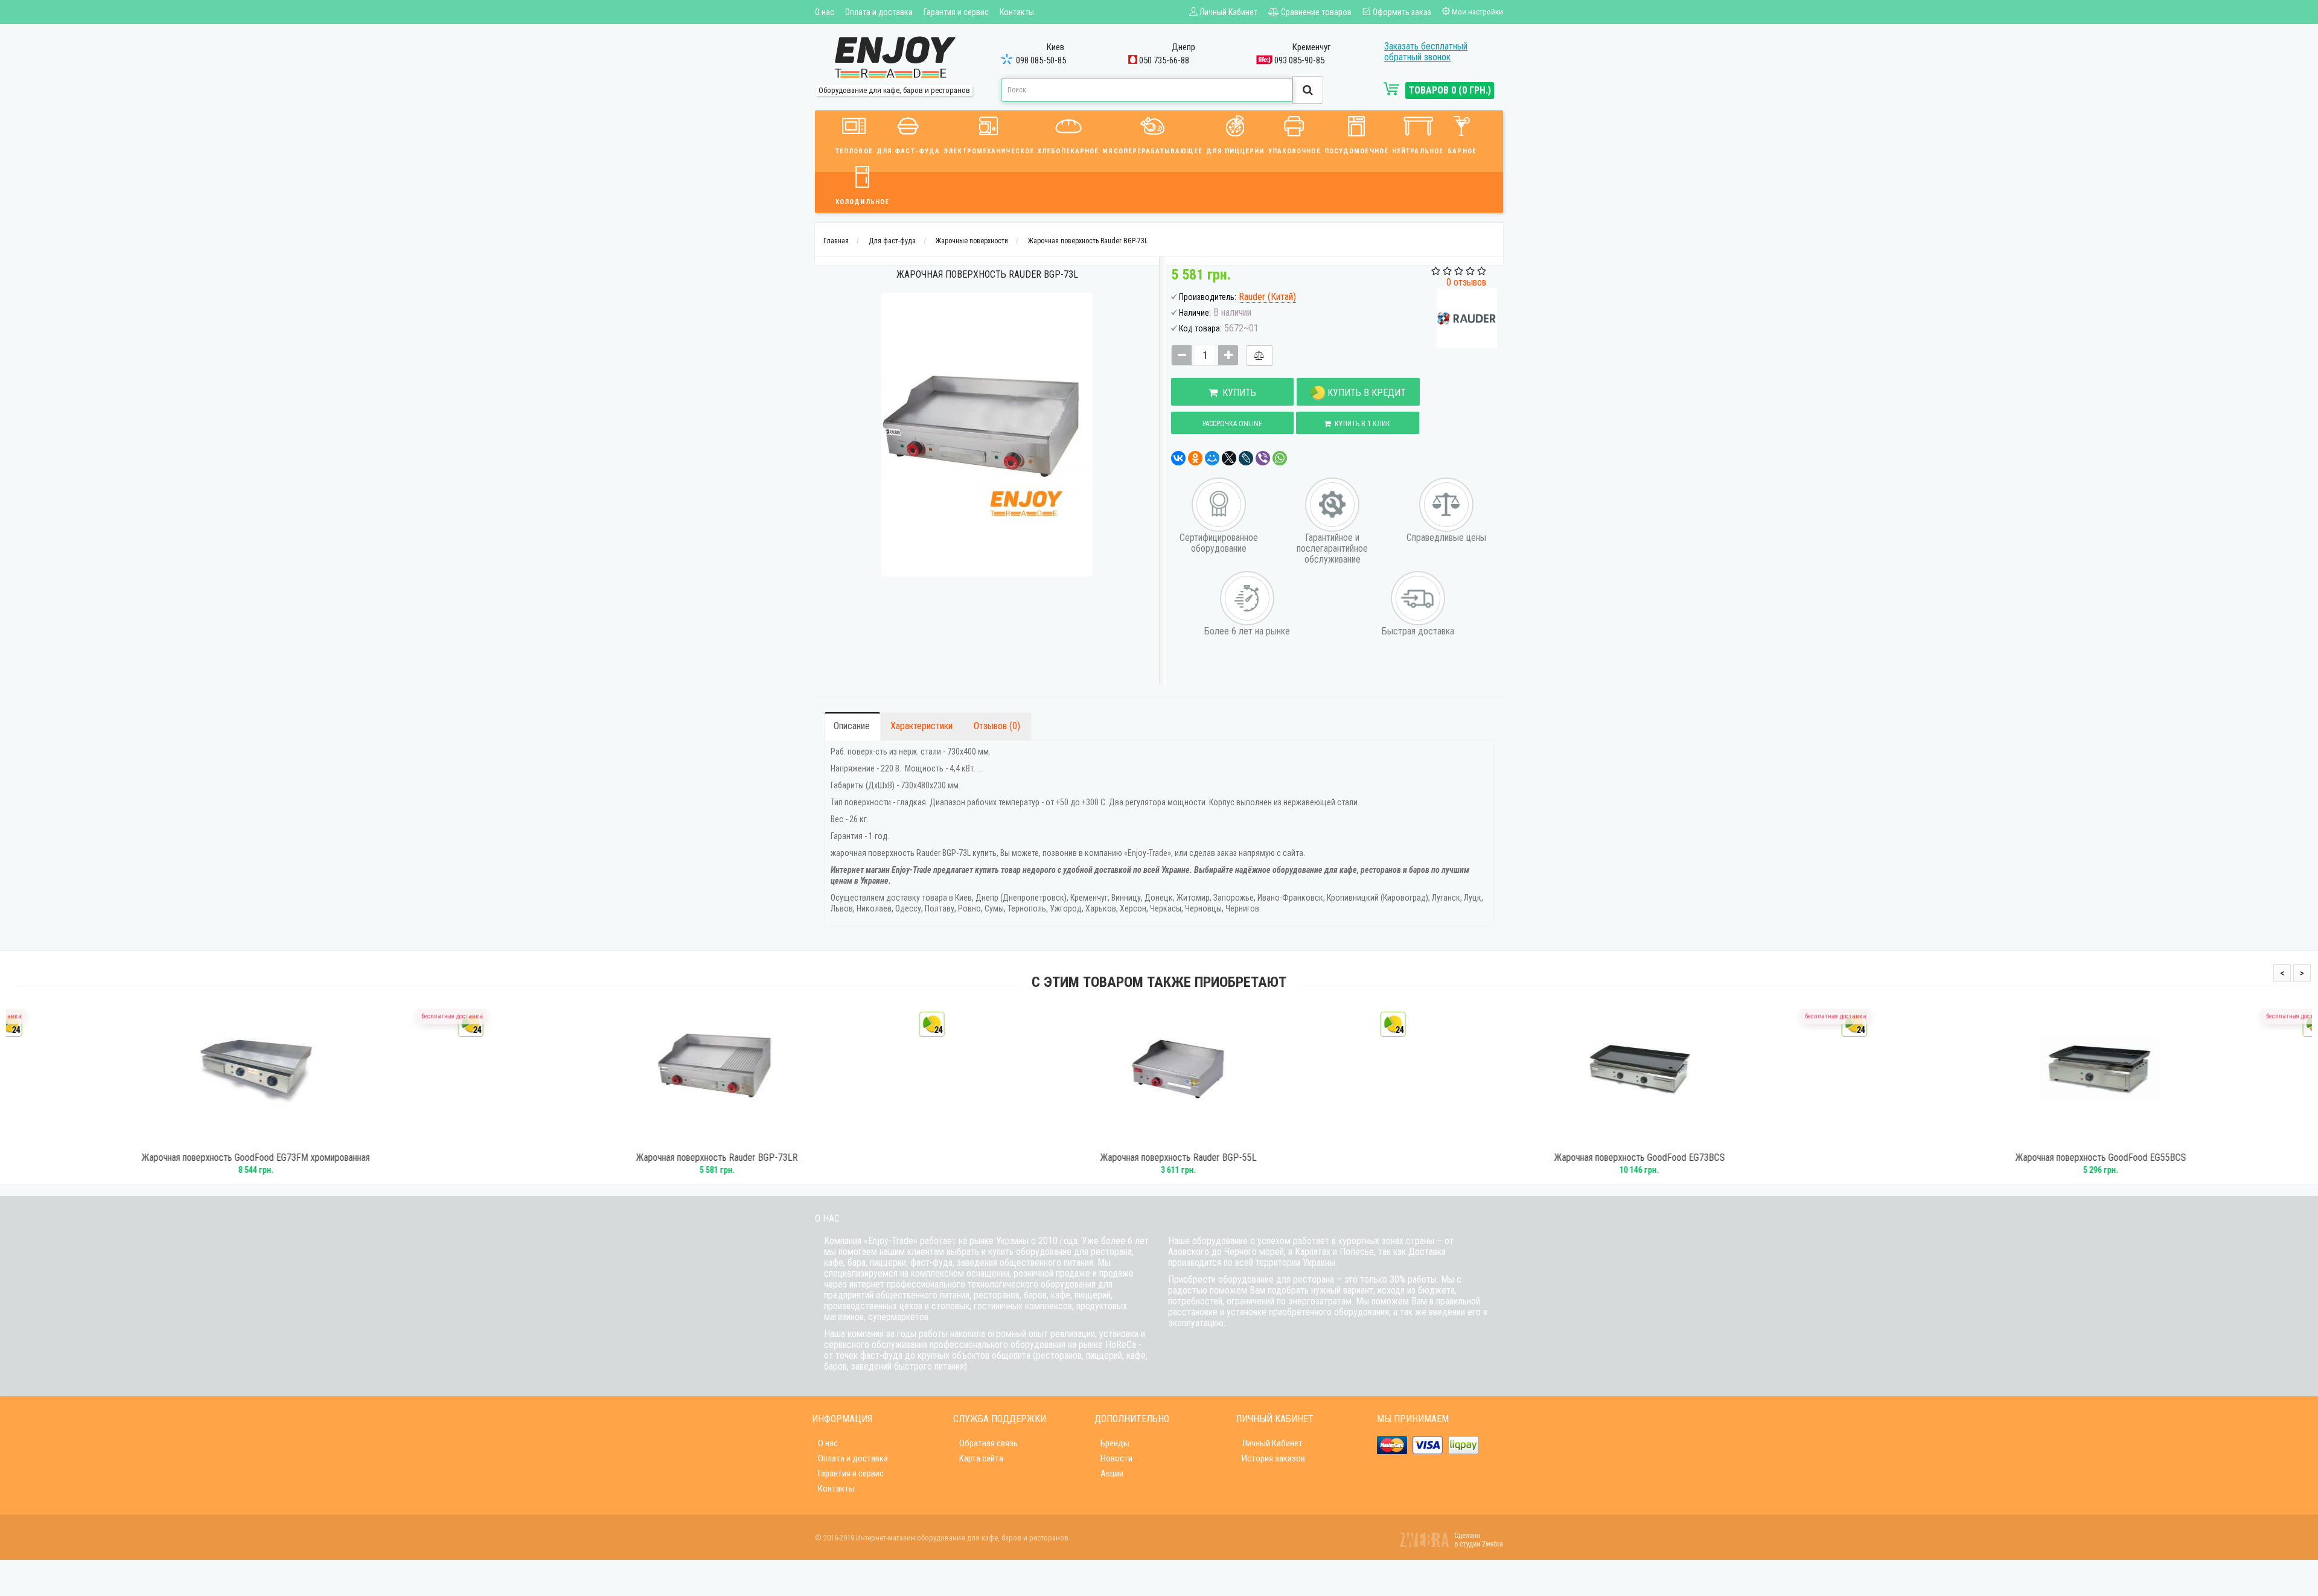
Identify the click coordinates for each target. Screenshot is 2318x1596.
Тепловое (854, 151)
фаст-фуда (931, 1262)
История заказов (1273, 1458)
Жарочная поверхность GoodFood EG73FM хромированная (237, 1158)
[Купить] (220, 1139)
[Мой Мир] (1212, 458)
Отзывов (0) (997, 726)
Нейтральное (1418, 151)
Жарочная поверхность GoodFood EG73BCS (1620, 1158)
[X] (1229, 458)
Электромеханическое (989, 151)
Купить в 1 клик (1361, 424)
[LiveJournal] (1246, 458)
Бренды (1115, 1443)
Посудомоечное (1356, 151)
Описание (852, 726)
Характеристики (921, 726)
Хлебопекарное (1068, 151)
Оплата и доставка (879, 12)
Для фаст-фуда (908, 151)
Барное (1462, 151)
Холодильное (862, 202)
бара (857, 1262)
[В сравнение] (1259, 356)
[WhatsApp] (1280, 458)
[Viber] (1263, 458)
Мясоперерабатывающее (1152, 151)
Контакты (1017, 12)
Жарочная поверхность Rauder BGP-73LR (698, 1158)
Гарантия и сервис (956, 12)
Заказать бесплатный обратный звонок (1426, 52)
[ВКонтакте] (1178, 458)
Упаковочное (1295, 151)
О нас (825, 12)
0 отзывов (1466, 282)
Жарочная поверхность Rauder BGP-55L (1159, 1158)
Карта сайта (981, 1458)
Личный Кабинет (1272, 1443)
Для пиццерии (1235, 151)
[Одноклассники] (1195, 458)
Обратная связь (988, 1443)
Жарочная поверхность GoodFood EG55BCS (2082, 1158)
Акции (1112, 1473)
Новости (1116, 1458)
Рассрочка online (1232, 424)
